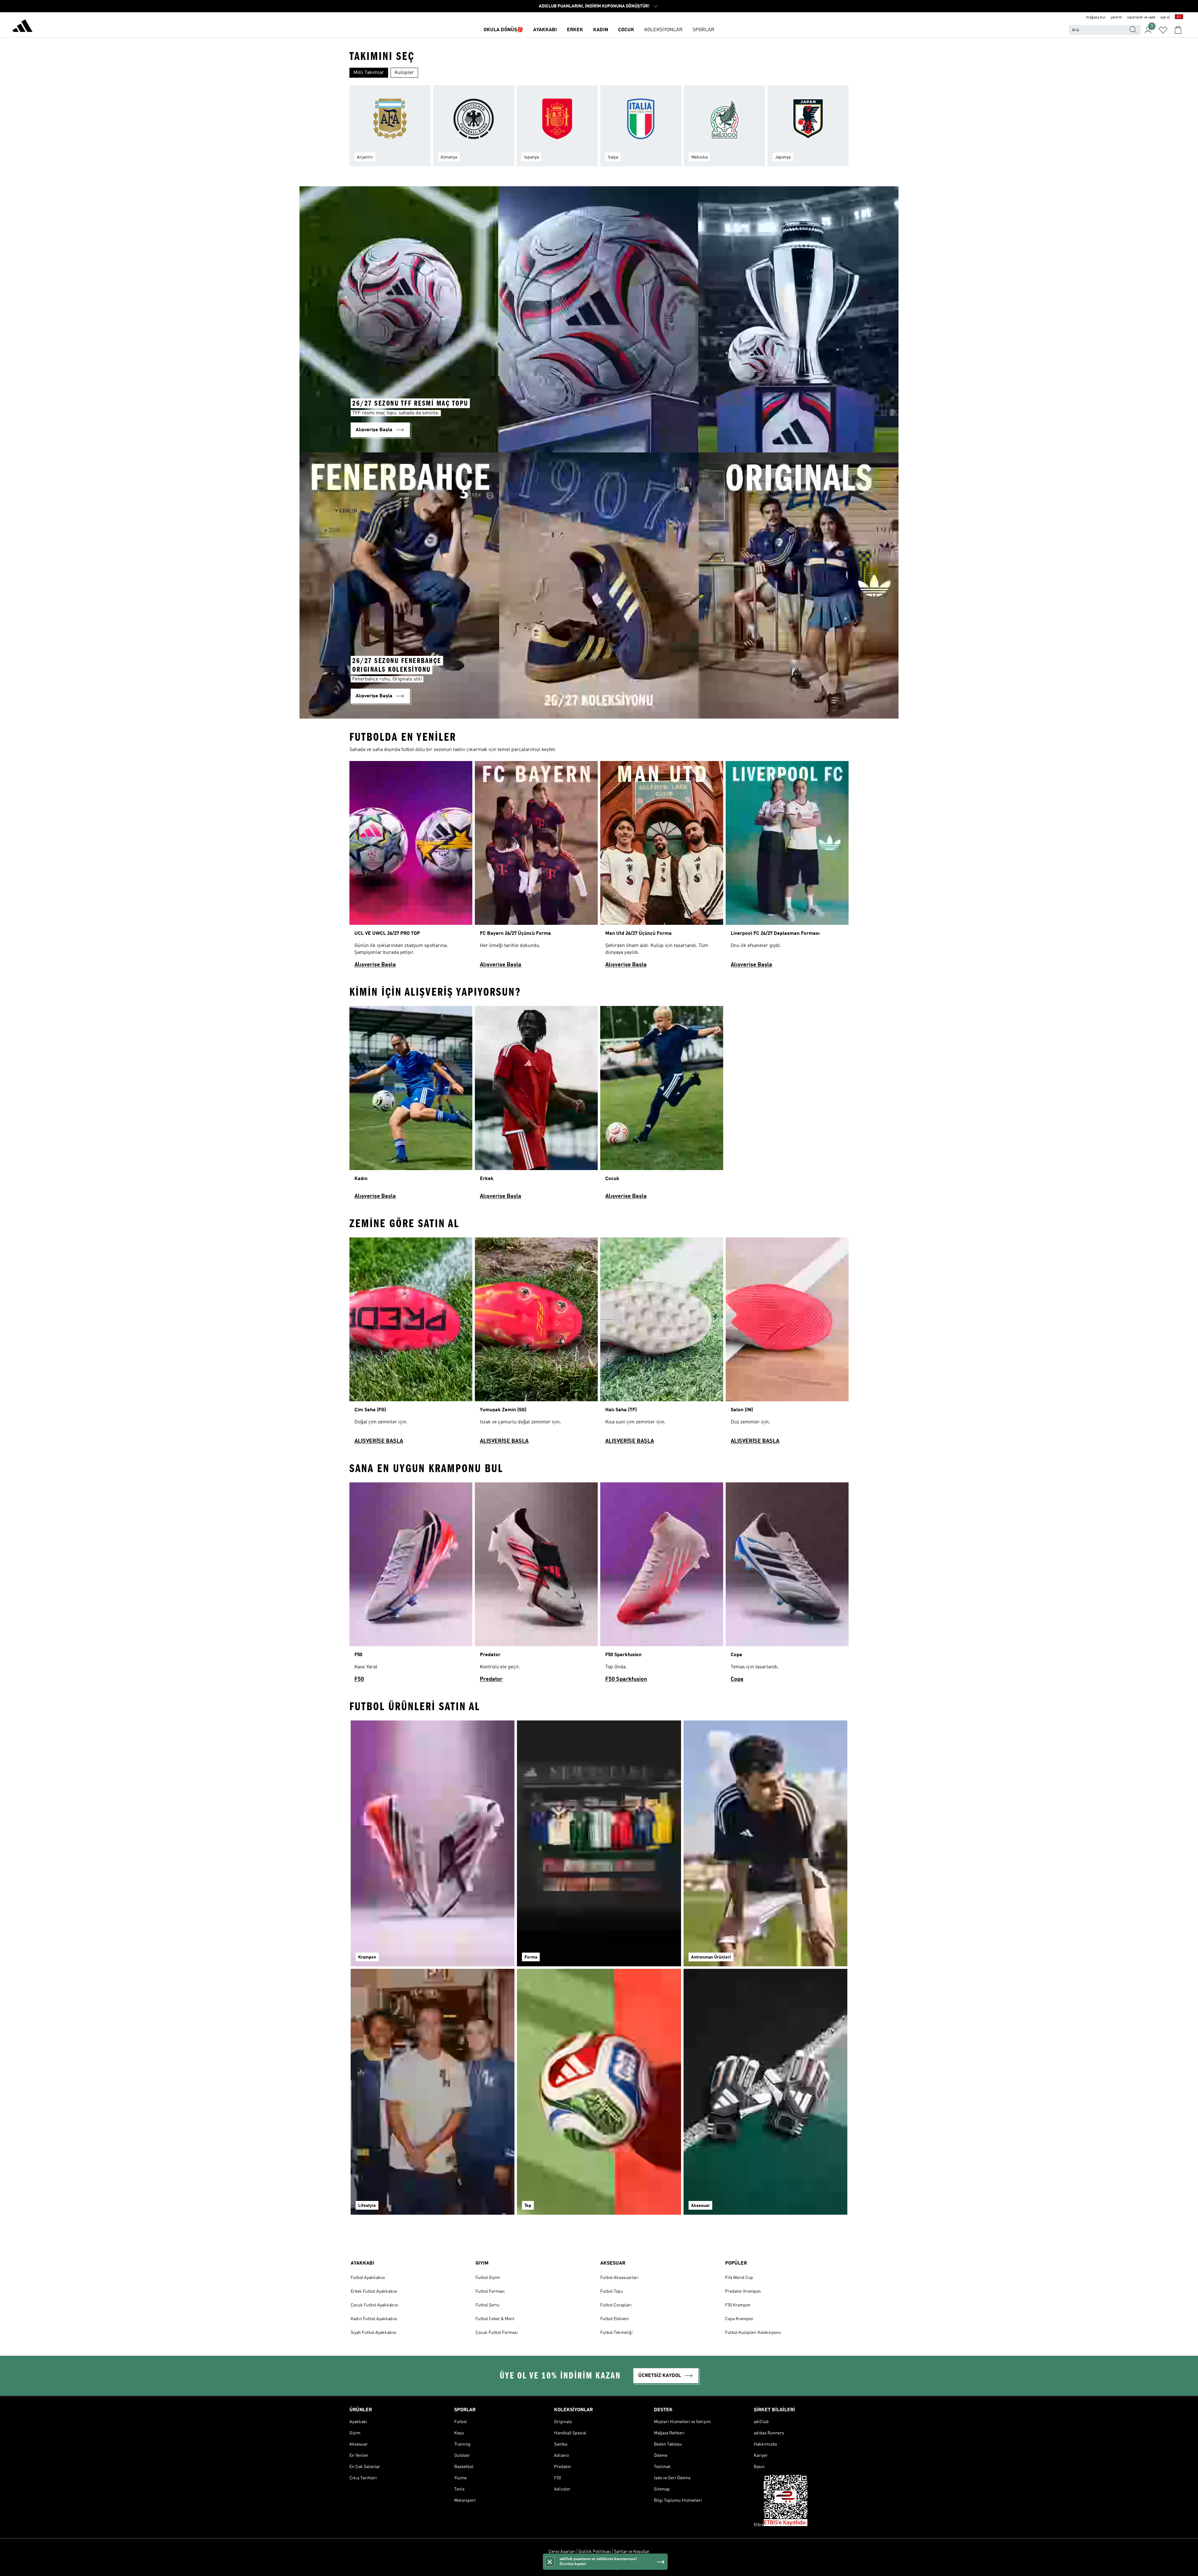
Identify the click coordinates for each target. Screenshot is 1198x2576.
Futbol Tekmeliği (616, 2333)
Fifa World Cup (739, 2278)
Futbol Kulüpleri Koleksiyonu (753, 2333)
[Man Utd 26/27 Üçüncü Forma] (662, 867)
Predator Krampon (743, 2291)
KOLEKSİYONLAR (663, 30)
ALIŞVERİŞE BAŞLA (379, 1441)
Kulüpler (404, 73)
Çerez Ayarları (562, 2552)
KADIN (601, 30)
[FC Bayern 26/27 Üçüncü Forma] (536, 867)
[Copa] (787, 1585)
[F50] (411, 1585)
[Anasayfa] (22, 27)
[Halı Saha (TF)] (662, 1344)
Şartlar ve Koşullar (632, 2552)
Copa (737, 1679)
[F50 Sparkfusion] (662, 1585)
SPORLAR (704, 30)
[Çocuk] (662, 1105)
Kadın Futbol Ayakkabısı (374, 2319)
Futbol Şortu (487, 2305)
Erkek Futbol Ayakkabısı (374, 2291)
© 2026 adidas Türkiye (599, 2568)
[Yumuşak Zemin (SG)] (536, 1344)
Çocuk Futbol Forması (497, 2333)
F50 (359, 1679)
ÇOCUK (626, 30)
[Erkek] (536, 1105)
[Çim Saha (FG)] (411, 1344)
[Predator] (536, 1585)
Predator (491, 1679)
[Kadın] (411, 1105)
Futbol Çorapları (616, 2305)
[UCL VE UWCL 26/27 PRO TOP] (411, 867)
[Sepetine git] (1178, 30)
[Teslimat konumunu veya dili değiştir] (1179, 17)
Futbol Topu (612, 2291)
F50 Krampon (738, 2305)
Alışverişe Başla (375, 965)
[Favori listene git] (1163, 30)
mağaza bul (1096, 17)
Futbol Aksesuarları (619, 2278)
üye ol (1165, 17)
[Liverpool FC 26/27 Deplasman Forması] (787, 867)
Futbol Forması (490, 2291)
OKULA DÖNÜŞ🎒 (503, 30)
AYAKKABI (545, 30)
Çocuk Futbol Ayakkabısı (375, 2305)
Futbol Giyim (488, 2278)
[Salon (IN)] (787, 1344)
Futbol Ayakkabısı (368, 2278)
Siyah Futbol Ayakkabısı (374, 2333)
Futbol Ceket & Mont (495, 2319)
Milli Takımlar (369, 73)
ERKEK (575, 30)
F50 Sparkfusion (626, 1679)
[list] (599, 129)
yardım (1116, 17)
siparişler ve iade (1141, 17)
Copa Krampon (739, 2319)
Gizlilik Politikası (595, 2552)
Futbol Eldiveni (615, 2319)
